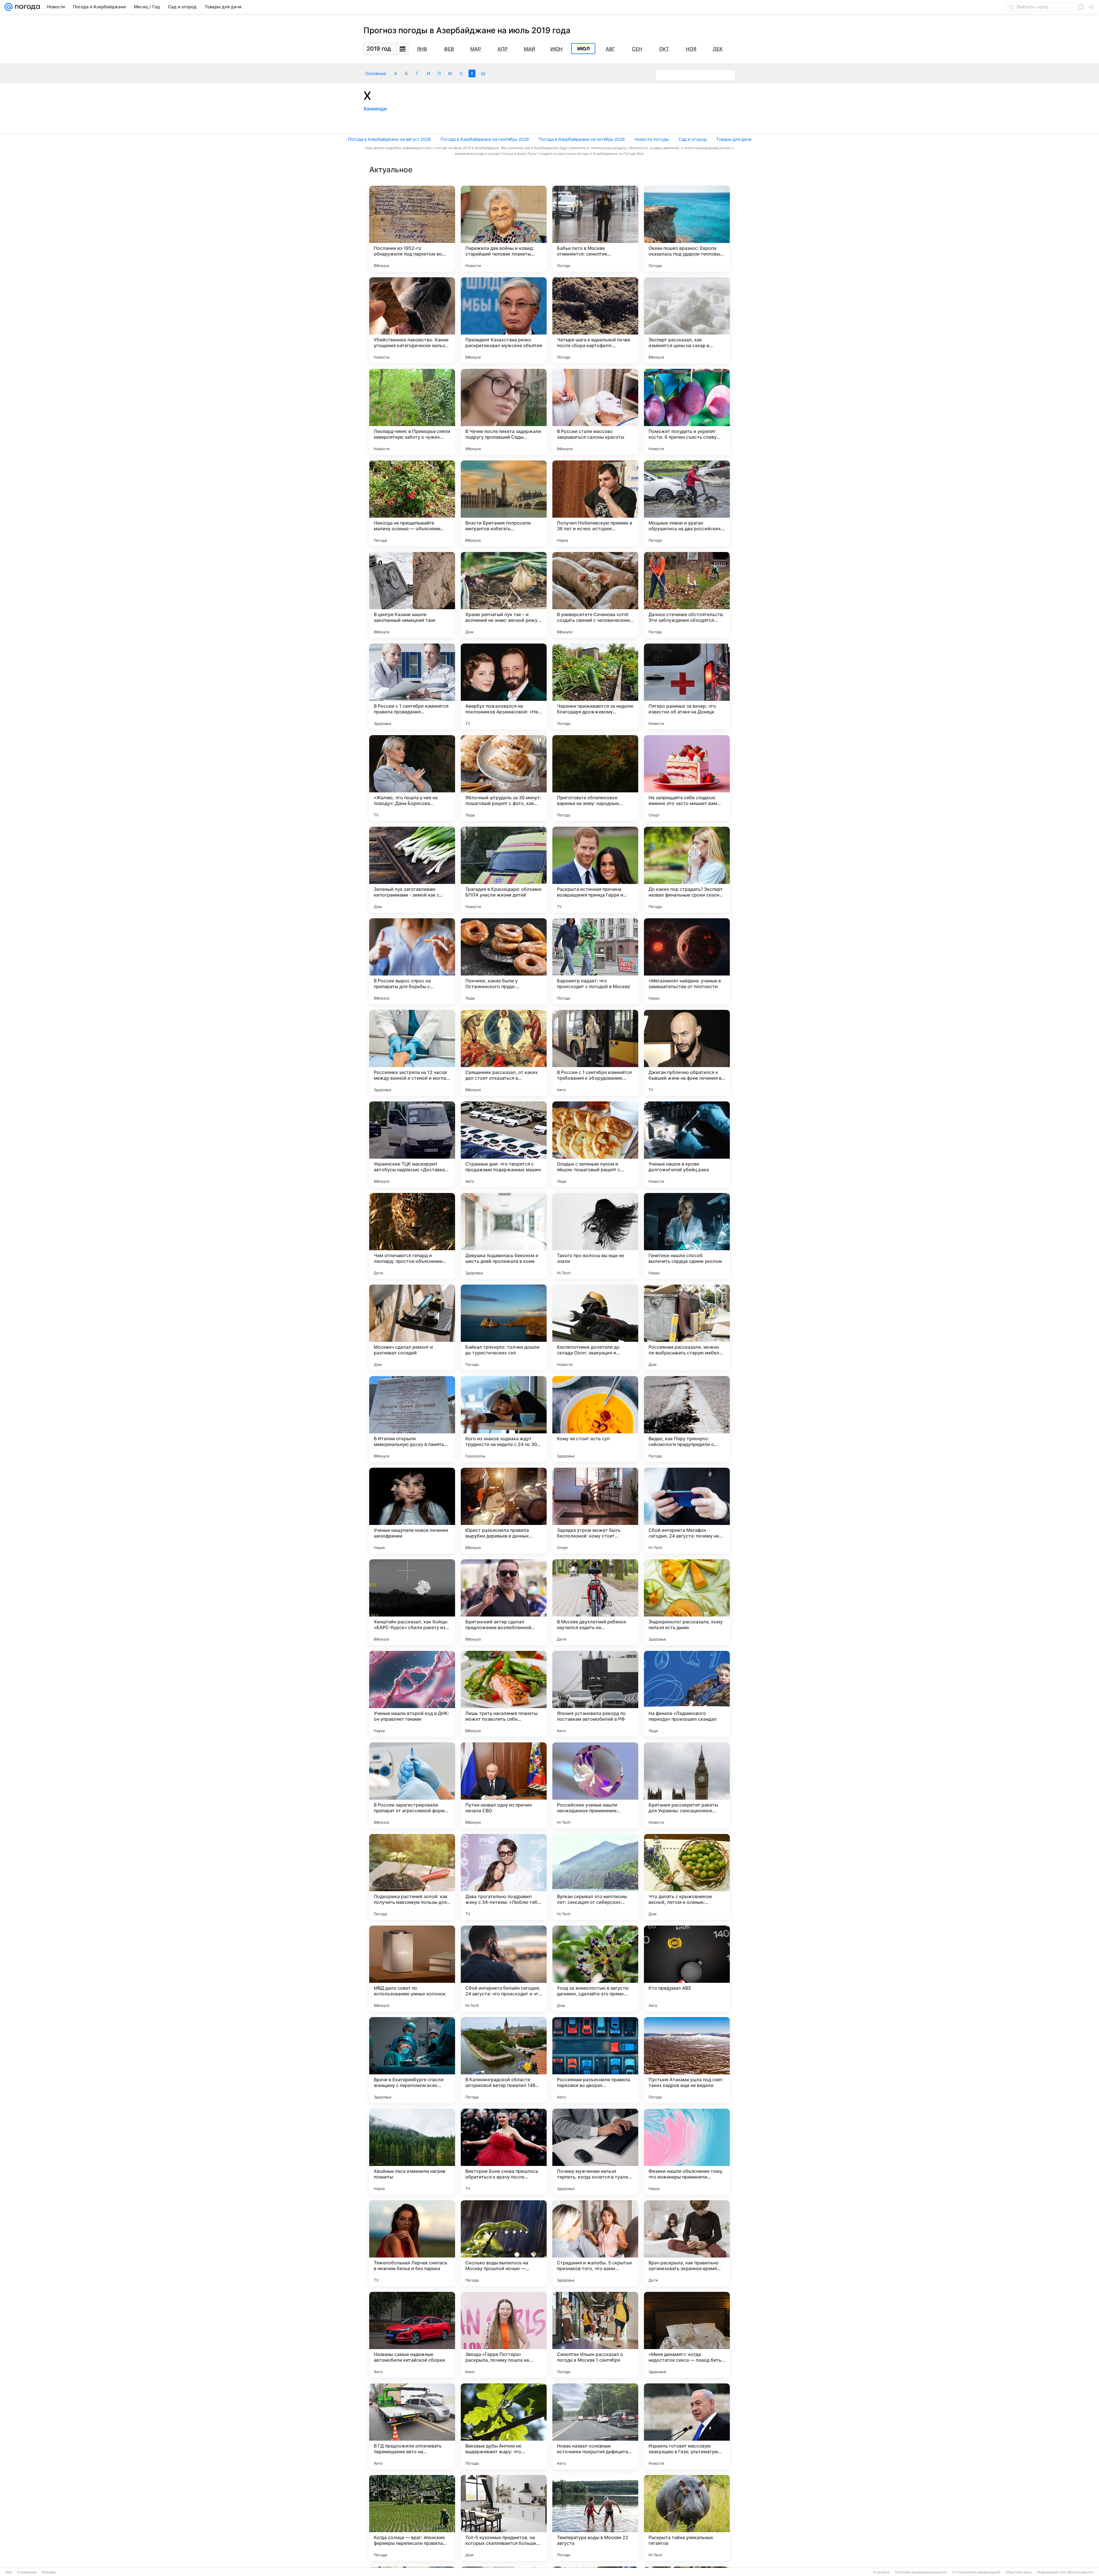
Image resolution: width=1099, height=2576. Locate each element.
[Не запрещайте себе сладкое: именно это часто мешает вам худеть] (687, 778)
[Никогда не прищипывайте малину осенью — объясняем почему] (412, 503)
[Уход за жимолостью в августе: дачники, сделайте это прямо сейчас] (595, 1968)
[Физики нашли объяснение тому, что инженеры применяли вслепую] (687, 2152)
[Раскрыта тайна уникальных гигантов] (687, 2518)
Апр (503, 49)
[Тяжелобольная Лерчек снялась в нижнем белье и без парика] (412, 2243)
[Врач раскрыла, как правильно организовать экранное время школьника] (687, 2243)
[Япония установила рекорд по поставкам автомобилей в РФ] (595, 1694)
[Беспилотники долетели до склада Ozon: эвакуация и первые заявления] (595, 1327)
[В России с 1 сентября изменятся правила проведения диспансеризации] (412, 686)
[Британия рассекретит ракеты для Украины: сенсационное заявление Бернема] (687, 1785)
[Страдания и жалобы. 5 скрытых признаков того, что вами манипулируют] (595, 2243)
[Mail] (9, 7)
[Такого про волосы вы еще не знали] (595, 1236)
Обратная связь (1019, 2572)
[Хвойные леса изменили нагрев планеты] (412, 2152)
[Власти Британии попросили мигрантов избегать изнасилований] (504, 503)
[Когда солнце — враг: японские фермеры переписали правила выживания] (412, 2518)
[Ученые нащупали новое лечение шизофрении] (412, 1511)
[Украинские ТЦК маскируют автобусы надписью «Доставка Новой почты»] (412, 1144)
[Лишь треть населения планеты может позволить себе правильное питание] (504, 1694)
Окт (664, 49)
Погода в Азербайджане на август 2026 (389, 139)
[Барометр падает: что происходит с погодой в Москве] (595, 961)
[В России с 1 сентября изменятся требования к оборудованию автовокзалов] (595, 1053)
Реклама (49, 2572)
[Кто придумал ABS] (687, 1968)
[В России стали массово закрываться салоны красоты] (595, 412)
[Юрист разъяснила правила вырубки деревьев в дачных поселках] (504, 1511)
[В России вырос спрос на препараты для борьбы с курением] (412, 961)
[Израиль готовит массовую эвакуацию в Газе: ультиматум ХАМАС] (687, 2426)
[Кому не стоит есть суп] (595, 1419)
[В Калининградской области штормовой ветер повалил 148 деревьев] (504, 2060)
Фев (449, 49)
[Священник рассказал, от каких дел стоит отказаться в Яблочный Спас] (504, 1053)
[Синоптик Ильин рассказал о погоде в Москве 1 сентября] (595, 2335)
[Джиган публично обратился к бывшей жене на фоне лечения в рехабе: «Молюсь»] (687, 1053)
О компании (27, 2572)
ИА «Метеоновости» (1077, 2572)
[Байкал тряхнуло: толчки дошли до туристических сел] (504, 1327)
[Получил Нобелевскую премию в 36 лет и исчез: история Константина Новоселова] (595, 503)
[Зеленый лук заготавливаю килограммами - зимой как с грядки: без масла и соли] (412, 870)
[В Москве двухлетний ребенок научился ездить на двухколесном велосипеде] (595, 1602)
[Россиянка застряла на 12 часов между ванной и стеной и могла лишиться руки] (412, 1053)
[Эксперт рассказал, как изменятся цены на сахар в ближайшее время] (687, 320)
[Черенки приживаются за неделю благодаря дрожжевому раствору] (595, 686)
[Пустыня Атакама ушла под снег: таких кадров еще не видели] (687, 2060)
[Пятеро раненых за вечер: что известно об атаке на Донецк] (687, 686)
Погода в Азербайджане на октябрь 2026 (582, 139)
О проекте (881, 2572)
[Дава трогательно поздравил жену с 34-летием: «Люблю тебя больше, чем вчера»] (504, 1877)
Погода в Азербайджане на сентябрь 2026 (485, 139)
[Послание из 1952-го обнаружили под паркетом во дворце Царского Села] (412, 229)
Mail (9, 2572)
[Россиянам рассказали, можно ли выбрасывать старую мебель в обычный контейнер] (687, 1327)
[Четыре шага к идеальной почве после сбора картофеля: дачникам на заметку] (595, 320)
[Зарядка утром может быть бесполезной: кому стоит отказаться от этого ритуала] (595, 1511)
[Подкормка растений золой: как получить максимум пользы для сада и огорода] (412, 1877)
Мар (476, 49)
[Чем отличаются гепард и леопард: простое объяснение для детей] (412, 1236)
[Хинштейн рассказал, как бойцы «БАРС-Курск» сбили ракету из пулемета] (412, 1602)
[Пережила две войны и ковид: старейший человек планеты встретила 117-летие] (504, 229)
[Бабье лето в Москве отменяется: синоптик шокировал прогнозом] (595, 229)
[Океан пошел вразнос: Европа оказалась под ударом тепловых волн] (687, 229)
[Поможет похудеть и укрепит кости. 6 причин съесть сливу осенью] (687, 412)
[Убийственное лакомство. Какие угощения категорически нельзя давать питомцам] (412, 320)
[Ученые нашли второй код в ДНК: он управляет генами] (412, 1694)
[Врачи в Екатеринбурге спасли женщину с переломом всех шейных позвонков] (412, 2060)
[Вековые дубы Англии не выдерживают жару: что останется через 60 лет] (504, 2426)
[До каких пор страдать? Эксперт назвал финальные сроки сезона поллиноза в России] (687, 870)
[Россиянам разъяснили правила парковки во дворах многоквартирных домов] (595, 2060)
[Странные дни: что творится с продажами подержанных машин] (504, 1144)
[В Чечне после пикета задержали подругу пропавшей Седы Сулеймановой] (504, 412)
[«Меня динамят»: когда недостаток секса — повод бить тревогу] (687, 2335)
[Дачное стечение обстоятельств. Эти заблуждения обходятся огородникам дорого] (687, 595)
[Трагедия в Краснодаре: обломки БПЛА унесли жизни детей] (504, 870)
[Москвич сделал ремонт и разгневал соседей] (412, 1327)
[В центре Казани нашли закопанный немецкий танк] (412, 595)
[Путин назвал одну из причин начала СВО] (504, 1785)
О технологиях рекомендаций (976, 2572)
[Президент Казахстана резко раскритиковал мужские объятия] (504, 320)
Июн (557, 49)
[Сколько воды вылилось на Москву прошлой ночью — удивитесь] (504, 2243)
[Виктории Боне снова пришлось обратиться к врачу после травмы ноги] (504, 2152)
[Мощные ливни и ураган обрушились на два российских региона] (687, 503)
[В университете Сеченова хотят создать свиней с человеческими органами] (595, 595)
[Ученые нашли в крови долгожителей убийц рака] (687, 1144)
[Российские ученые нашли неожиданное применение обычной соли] (595, 1785)
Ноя (691, 49)
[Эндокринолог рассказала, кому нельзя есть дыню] (687, 1602)
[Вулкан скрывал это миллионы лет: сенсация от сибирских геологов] (595, 1877)
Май (529, 49)
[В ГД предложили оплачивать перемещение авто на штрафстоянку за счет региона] (412, 2426)
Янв (422, 49)
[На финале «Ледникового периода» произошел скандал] (687, 1694)
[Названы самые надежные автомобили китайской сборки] (412, 2335)
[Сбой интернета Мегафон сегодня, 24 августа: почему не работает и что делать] (687, 1511)
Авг (610, 49)
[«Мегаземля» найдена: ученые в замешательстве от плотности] (687, 961)
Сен (637, 49)
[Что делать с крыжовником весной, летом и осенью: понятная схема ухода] (687, 1877)
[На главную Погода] (26, 7)
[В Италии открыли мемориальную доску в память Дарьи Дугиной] (412, 1419)
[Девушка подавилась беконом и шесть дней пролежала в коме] (504, 1236)
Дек (718, 49)
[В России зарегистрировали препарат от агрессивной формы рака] (412, 1785)
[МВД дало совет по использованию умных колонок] (412, 1968)
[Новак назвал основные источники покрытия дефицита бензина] (595, 2426)
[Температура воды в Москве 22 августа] (595, 2518)
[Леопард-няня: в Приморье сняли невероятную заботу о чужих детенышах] (412, 412)
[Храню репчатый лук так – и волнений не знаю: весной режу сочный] (504, 595)
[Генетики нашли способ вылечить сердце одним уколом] (687, 1236)
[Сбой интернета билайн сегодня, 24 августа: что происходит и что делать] (504, 1968)
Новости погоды (652, 139)
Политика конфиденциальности (921, 2572)
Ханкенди (375, 109)
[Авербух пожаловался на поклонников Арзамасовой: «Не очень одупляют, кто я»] (504, 686)
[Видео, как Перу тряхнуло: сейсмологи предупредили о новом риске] (687, 1419)
